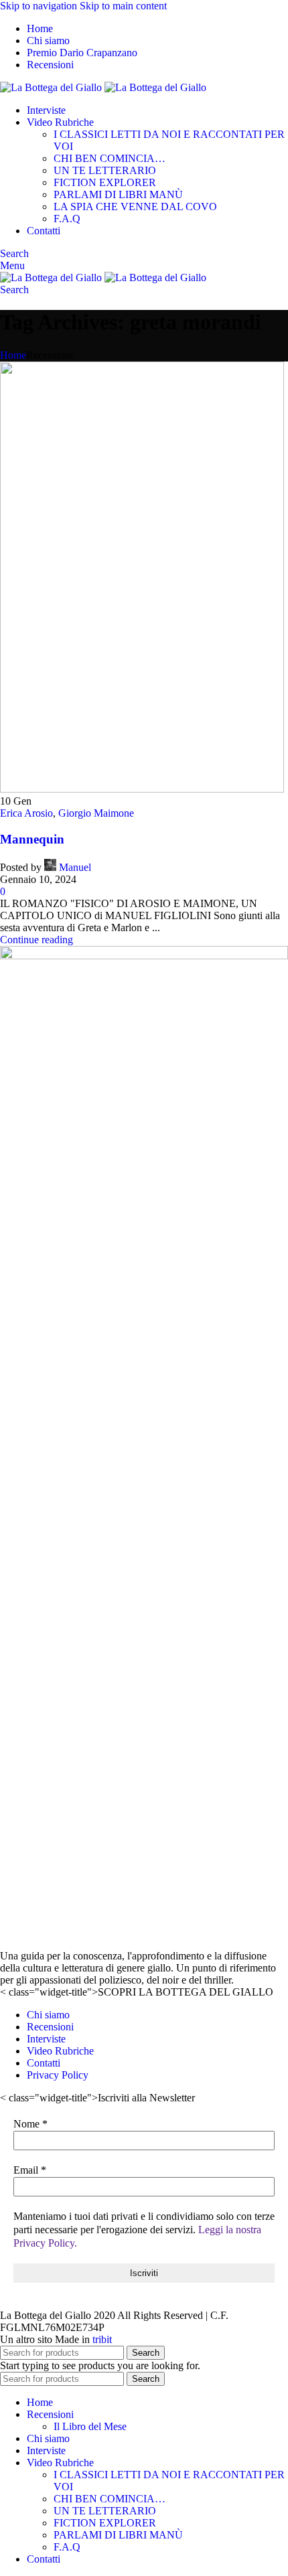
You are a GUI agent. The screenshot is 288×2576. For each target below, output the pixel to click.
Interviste (46, 2039)
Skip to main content (123, 6)
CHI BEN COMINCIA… (110, 158)
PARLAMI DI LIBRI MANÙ (118, 194)
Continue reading (37, 940)
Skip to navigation (40, 6)
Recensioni (50, 2027)
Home (13, 355)
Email (30, 2170)
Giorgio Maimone (96, 813)
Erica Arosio (26, 813)
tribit (102, 2339)
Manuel (75, 867)
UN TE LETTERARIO (105, 170)
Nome (30, 2124)
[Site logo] (52, 87)
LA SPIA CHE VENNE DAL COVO (135, 207)
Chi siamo (48, 2015)
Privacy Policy (58, 2075)
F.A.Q (67, 219)
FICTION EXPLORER (105, 182)
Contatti (44, 2063)
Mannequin (32, 839)
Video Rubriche (60, 2051)
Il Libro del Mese (90, 2426)
